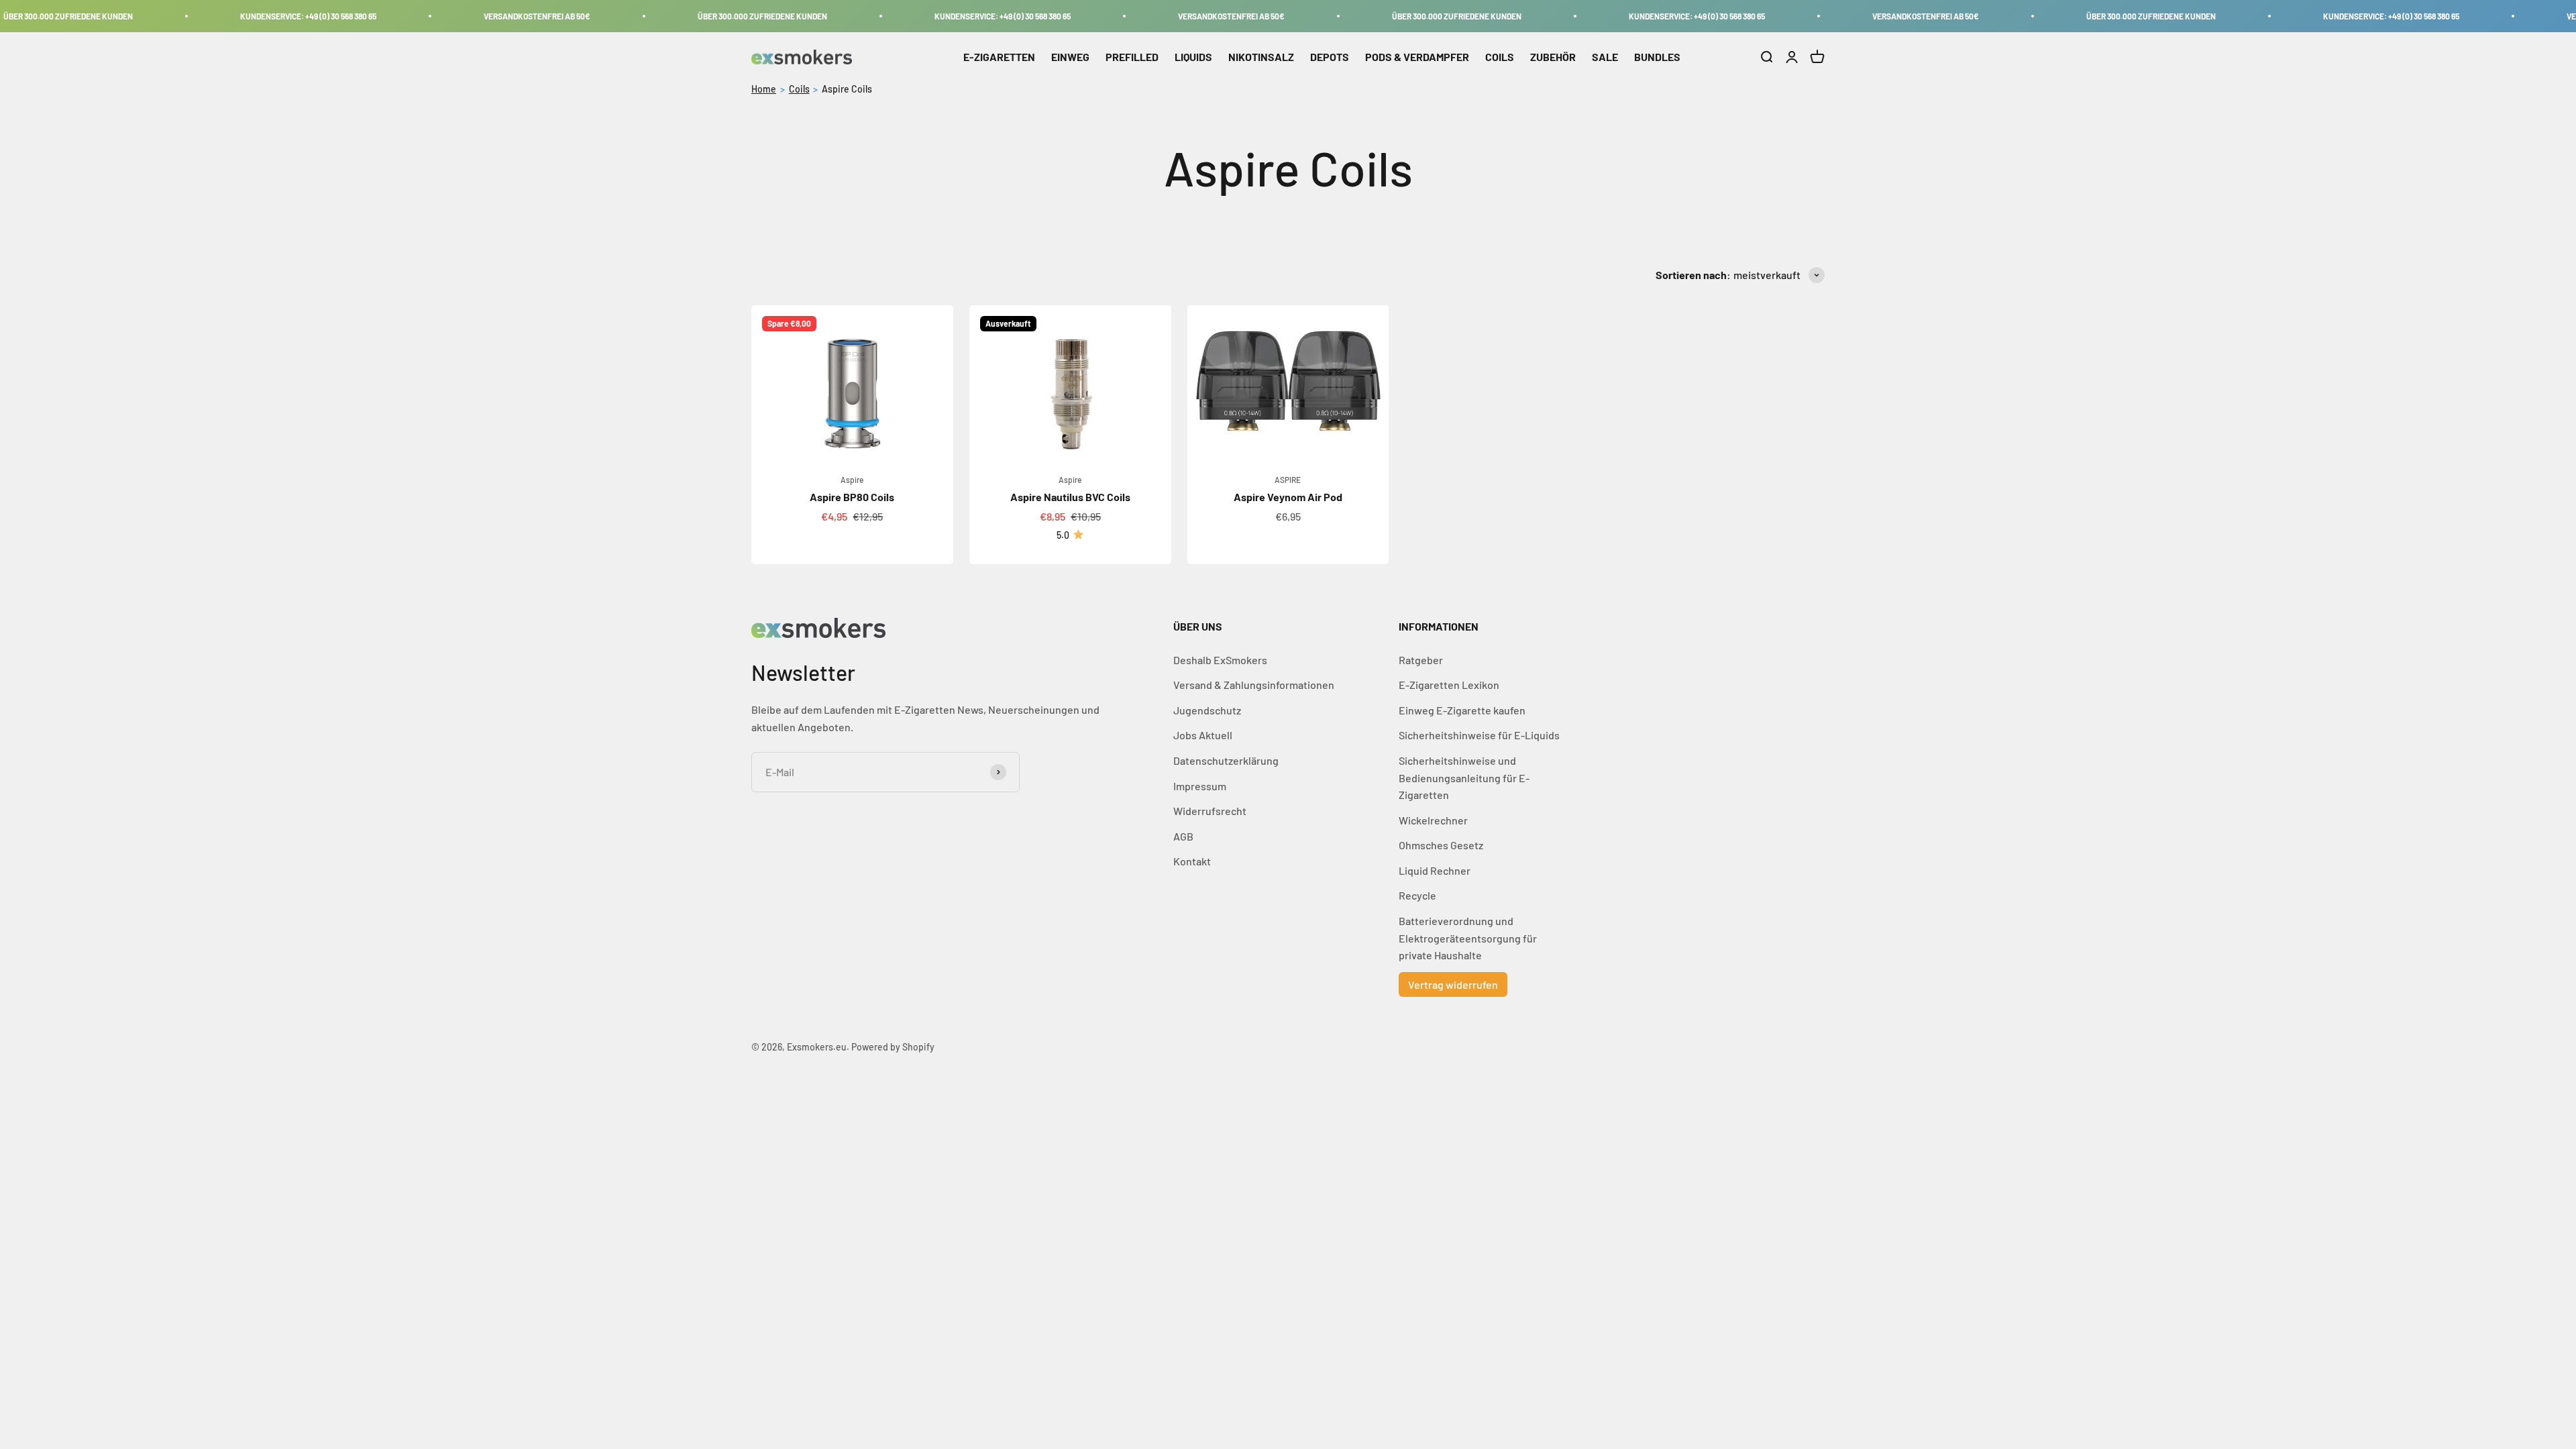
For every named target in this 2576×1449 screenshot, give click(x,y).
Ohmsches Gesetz (1441, 845)
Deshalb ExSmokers (1220, 660)
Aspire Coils (847, 89)
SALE (1605, 57)
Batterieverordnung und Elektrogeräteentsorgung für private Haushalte (1468, 938)
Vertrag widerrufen (1453, 984)
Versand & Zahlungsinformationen (1254, 685)
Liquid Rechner (1435, 870)
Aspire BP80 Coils (852, 497)
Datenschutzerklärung (1226, 760)
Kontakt (1192, 861)
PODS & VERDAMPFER (1417, 57)
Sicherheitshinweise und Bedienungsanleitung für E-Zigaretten (1464, 777)
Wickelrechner (1433, 820)
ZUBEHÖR (1553, 57)
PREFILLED (1132, 57)
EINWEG (1070, 57)
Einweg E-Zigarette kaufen (1462, 710)
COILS (1500, 57)
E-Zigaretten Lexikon (1449, 685)
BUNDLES (1657, 57)
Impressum (1200, 786)
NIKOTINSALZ (1261, 57)
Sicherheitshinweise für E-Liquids (1479, 735)
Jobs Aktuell (1203, 735)
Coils (799, 89)
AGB (1183, 836)
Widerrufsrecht (1210, 811)
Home (764, 89)
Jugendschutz (1207, 710)
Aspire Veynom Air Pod (1288, 497)
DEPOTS (1330, 57)
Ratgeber (1421, 660)
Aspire (852, 480)
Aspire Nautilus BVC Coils (1070, 497)
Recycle (1417, 895)
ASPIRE (1288, 480)
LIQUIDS (1193, 57)
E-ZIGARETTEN (999, 57)
